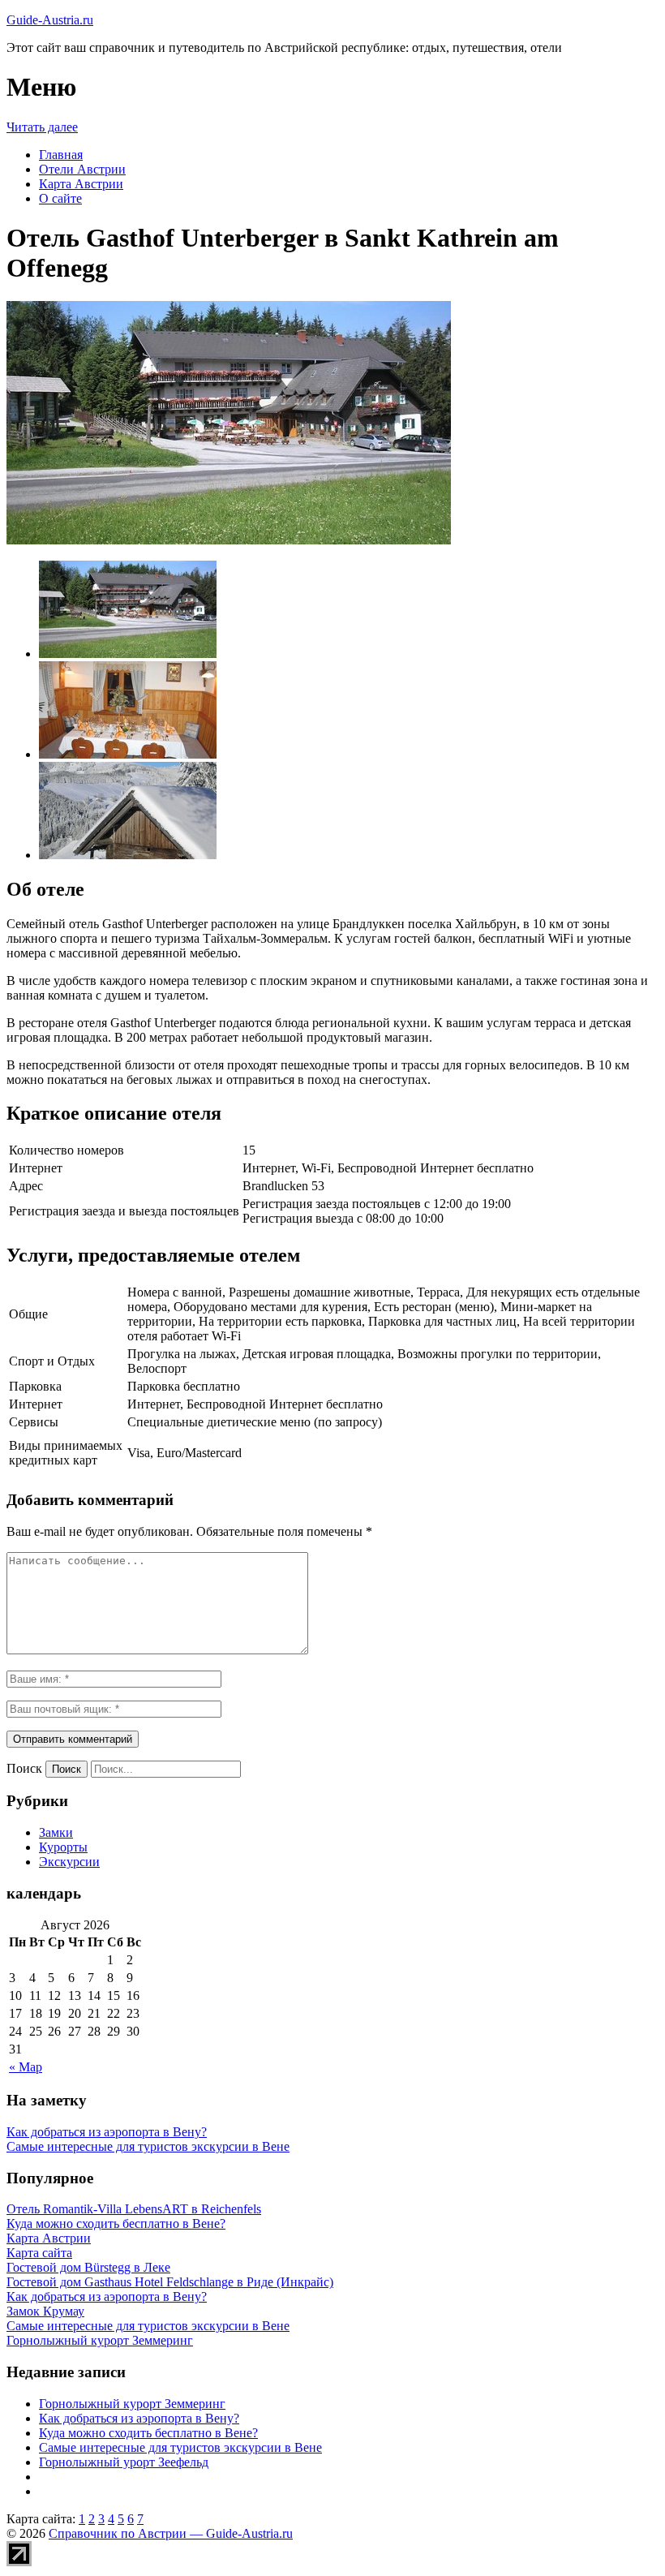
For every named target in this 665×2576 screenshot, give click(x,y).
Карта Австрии (81, 184)
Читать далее (42, 127)
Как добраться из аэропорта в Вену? (107, 2132)
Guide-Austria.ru (50, 20)
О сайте (60, 198)
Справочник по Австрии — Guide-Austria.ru (171, 2533)
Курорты (63, 1847)
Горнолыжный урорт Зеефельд (124, 2462)
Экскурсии (69, 1862)
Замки (56, 1832)
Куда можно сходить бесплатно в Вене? (148, 2433)
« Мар (26, 2067)
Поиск (24, 1768)
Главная (61, 155)
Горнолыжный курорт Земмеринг (132, 2404)
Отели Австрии (82, 169)
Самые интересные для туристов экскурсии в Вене (148, 2146)
